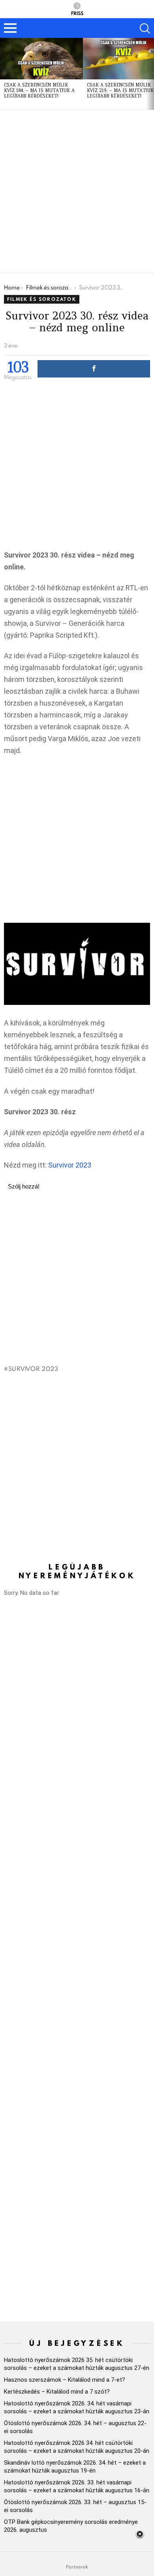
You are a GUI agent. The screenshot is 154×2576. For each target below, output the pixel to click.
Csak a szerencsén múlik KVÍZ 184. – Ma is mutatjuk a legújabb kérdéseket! (39, 90)
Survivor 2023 (70, 1165)
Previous (4, 74)
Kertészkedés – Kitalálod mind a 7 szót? (57, 2392)
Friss (77, 13)
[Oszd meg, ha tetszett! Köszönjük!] (94, 369)
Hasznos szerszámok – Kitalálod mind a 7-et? (65, 2380)
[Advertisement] (77, 191)
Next (150, 74)
